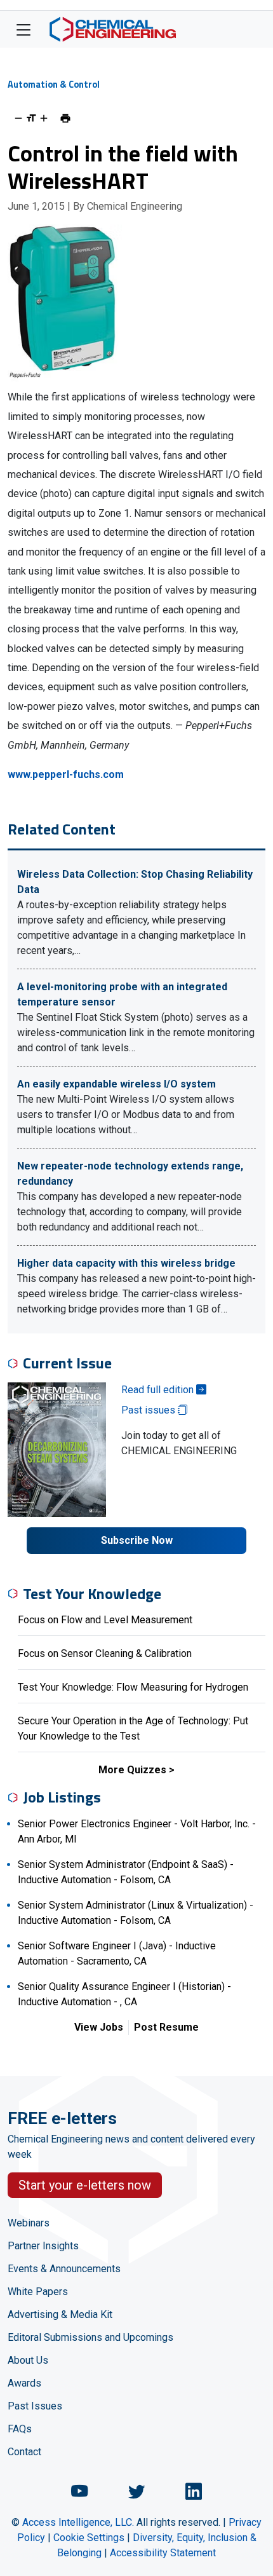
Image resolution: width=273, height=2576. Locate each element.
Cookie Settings (89, 2538)
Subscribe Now (137, 1540)
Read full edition (159, 1390)
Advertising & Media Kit (60, 2314)
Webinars (29, 2223)
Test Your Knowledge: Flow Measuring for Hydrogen (133, 1687)
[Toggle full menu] (23, 29)
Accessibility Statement (163, 2553)
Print (65, 118)
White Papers (38, 2292)
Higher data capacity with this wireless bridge (126, 1263)
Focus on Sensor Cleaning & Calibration (105, 1653)
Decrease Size (18, 118)
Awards (24, 2383)
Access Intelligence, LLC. (78, 2522)
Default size (31, 118)
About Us (28, 2360)
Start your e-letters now (85, 2185)
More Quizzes (132, 1770)
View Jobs (99, 2027)
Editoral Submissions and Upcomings (90, 2337)
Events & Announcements (64, 2269)
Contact (24, 2452)
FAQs (20, 2429)
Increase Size (44, 118)
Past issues (150, 1410)
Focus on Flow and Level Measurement (105, 1620)
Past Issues (35, 2406)
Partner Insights (43, 2246)
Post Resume (166, 2027)
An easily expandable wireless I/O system (117, 1084)
